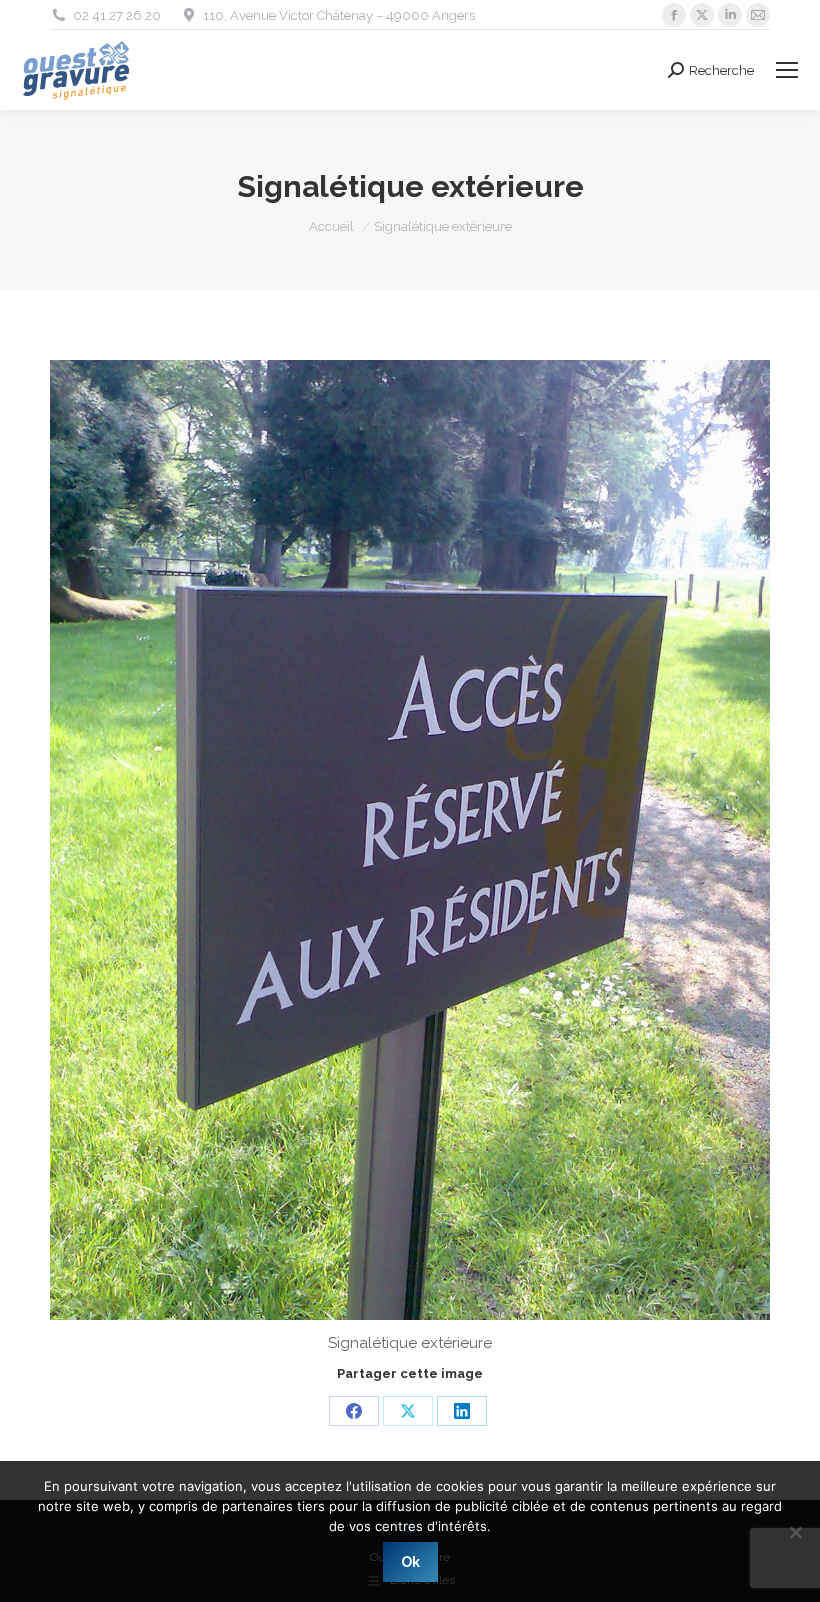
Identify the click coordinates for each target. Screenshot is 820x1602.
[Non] (795, 1532)
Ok (410, 1562)
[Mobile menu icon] (787, 70)
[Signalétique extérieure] (410, 840)
